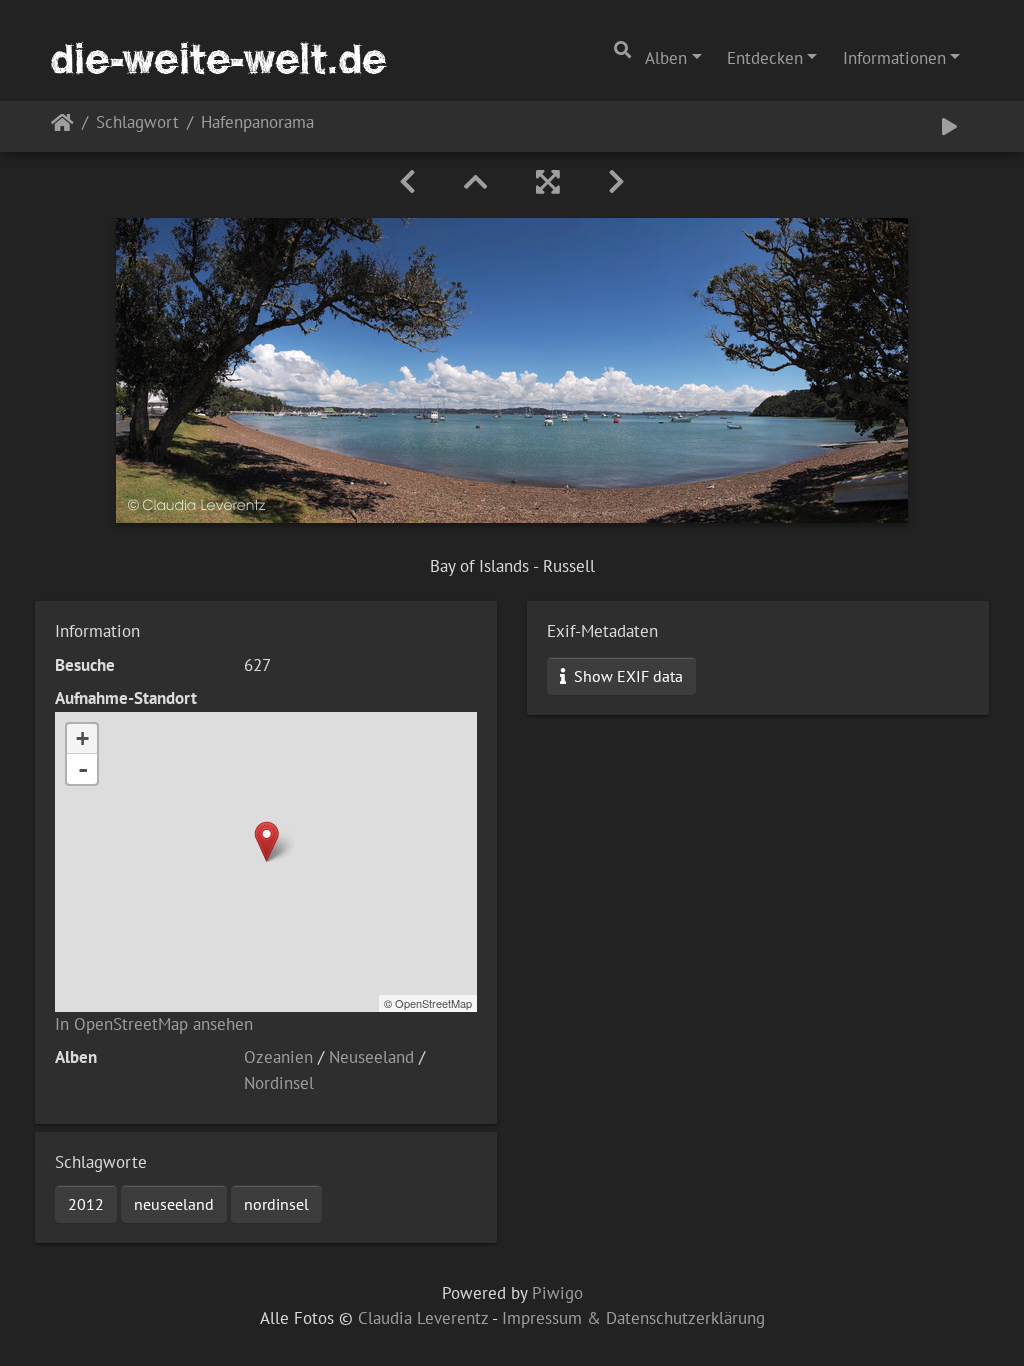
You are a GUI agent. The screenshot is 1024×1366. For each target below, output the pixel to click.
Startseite (62, 126)
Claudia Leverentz (423, 1318)
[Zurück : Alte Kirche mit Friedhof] (407, 182)
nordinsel (276, 1204)
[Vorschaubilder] (476, 182)
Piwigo (557, 1293)
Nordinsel (279, 1083)
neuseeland (174, 1204)
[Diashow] (949, 126)
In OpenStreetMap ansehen (154, 1024)
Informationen (894, 58)
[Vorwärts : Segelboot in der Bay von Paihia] (616, 182)
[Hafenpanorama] (266, 841)
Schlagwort (137, 123)
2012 (86, 1204)
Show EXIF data (626, 676)
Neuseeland (371, 1057)
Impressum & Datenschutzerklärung (633, 1318)
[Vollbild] (548, 182)
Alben (666, 58)
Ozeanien (278, 1057)
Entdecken (765, 58)
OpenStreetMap (433, 1003)
